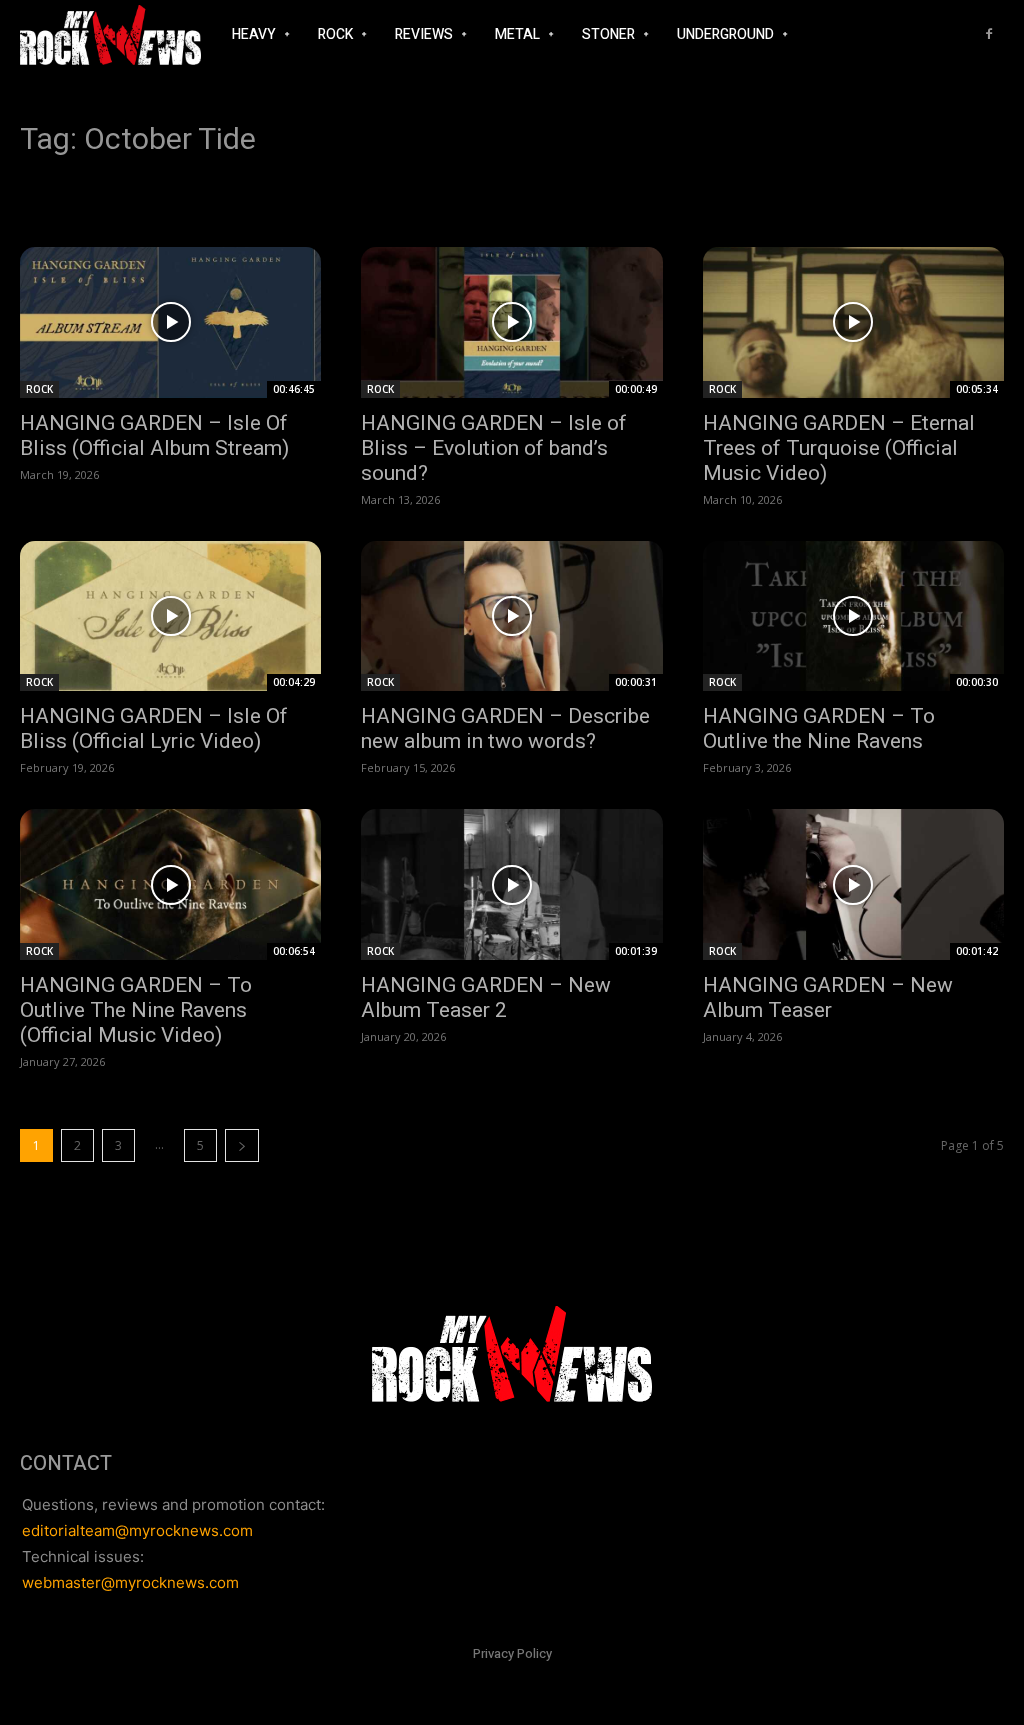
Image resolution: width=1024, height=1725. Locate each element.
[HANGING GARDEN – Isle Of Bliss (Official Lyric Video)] (170, 616)
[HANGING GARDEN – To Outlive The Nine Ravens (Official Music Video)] (170, 884)
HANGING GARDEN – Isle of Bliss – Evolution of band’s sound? (494, 448)
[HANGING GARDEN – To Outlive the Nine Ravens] (853, 616)
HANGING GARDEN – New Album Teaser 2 (486, 997)
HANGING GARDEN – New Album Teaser (828, 997)
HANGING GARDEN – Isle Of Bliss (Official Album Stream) (154, 435)
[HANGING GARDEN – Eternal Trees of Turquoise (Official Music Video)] (853, 322)
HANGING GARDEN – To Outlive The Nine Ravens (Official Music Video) (136, 1010)
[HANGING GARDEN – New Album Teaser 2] (511, 884)
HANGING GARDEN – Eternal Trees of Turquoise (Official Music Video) (839, 448)
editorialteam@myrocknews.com (137, 1530)
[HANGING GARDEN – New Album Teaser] (853, 884)
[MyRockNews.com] (110, 35)
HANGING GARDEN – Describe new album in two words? (505, 728)
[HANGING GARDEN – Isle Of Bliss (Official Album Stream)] (170, 322)
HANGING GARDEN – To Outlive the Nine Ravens (819, 728)
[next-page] (242, 1145)
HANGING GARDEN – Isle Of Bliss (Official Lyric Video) (154, 728)
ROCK (39, 389)
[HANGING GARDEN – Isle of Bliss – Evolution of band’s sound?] (511, 322)
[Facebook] (989, 35)
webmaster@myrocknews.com (130, 1582)
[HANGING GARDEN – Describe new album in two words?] (511, 616)
